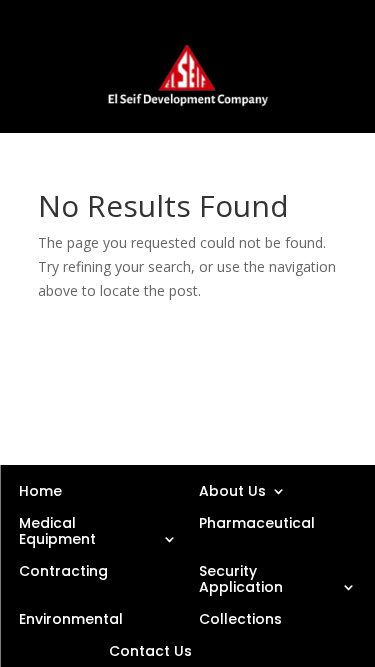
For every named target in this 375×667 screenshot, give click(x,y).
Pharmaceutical (257, 523)
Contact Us (150, 650)
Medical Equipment (57, 530)
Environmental (71, 618)
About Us (232, 490)
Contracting (63, 571)
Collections (240, 618)
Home (40, 490)
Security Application (241, 578)
